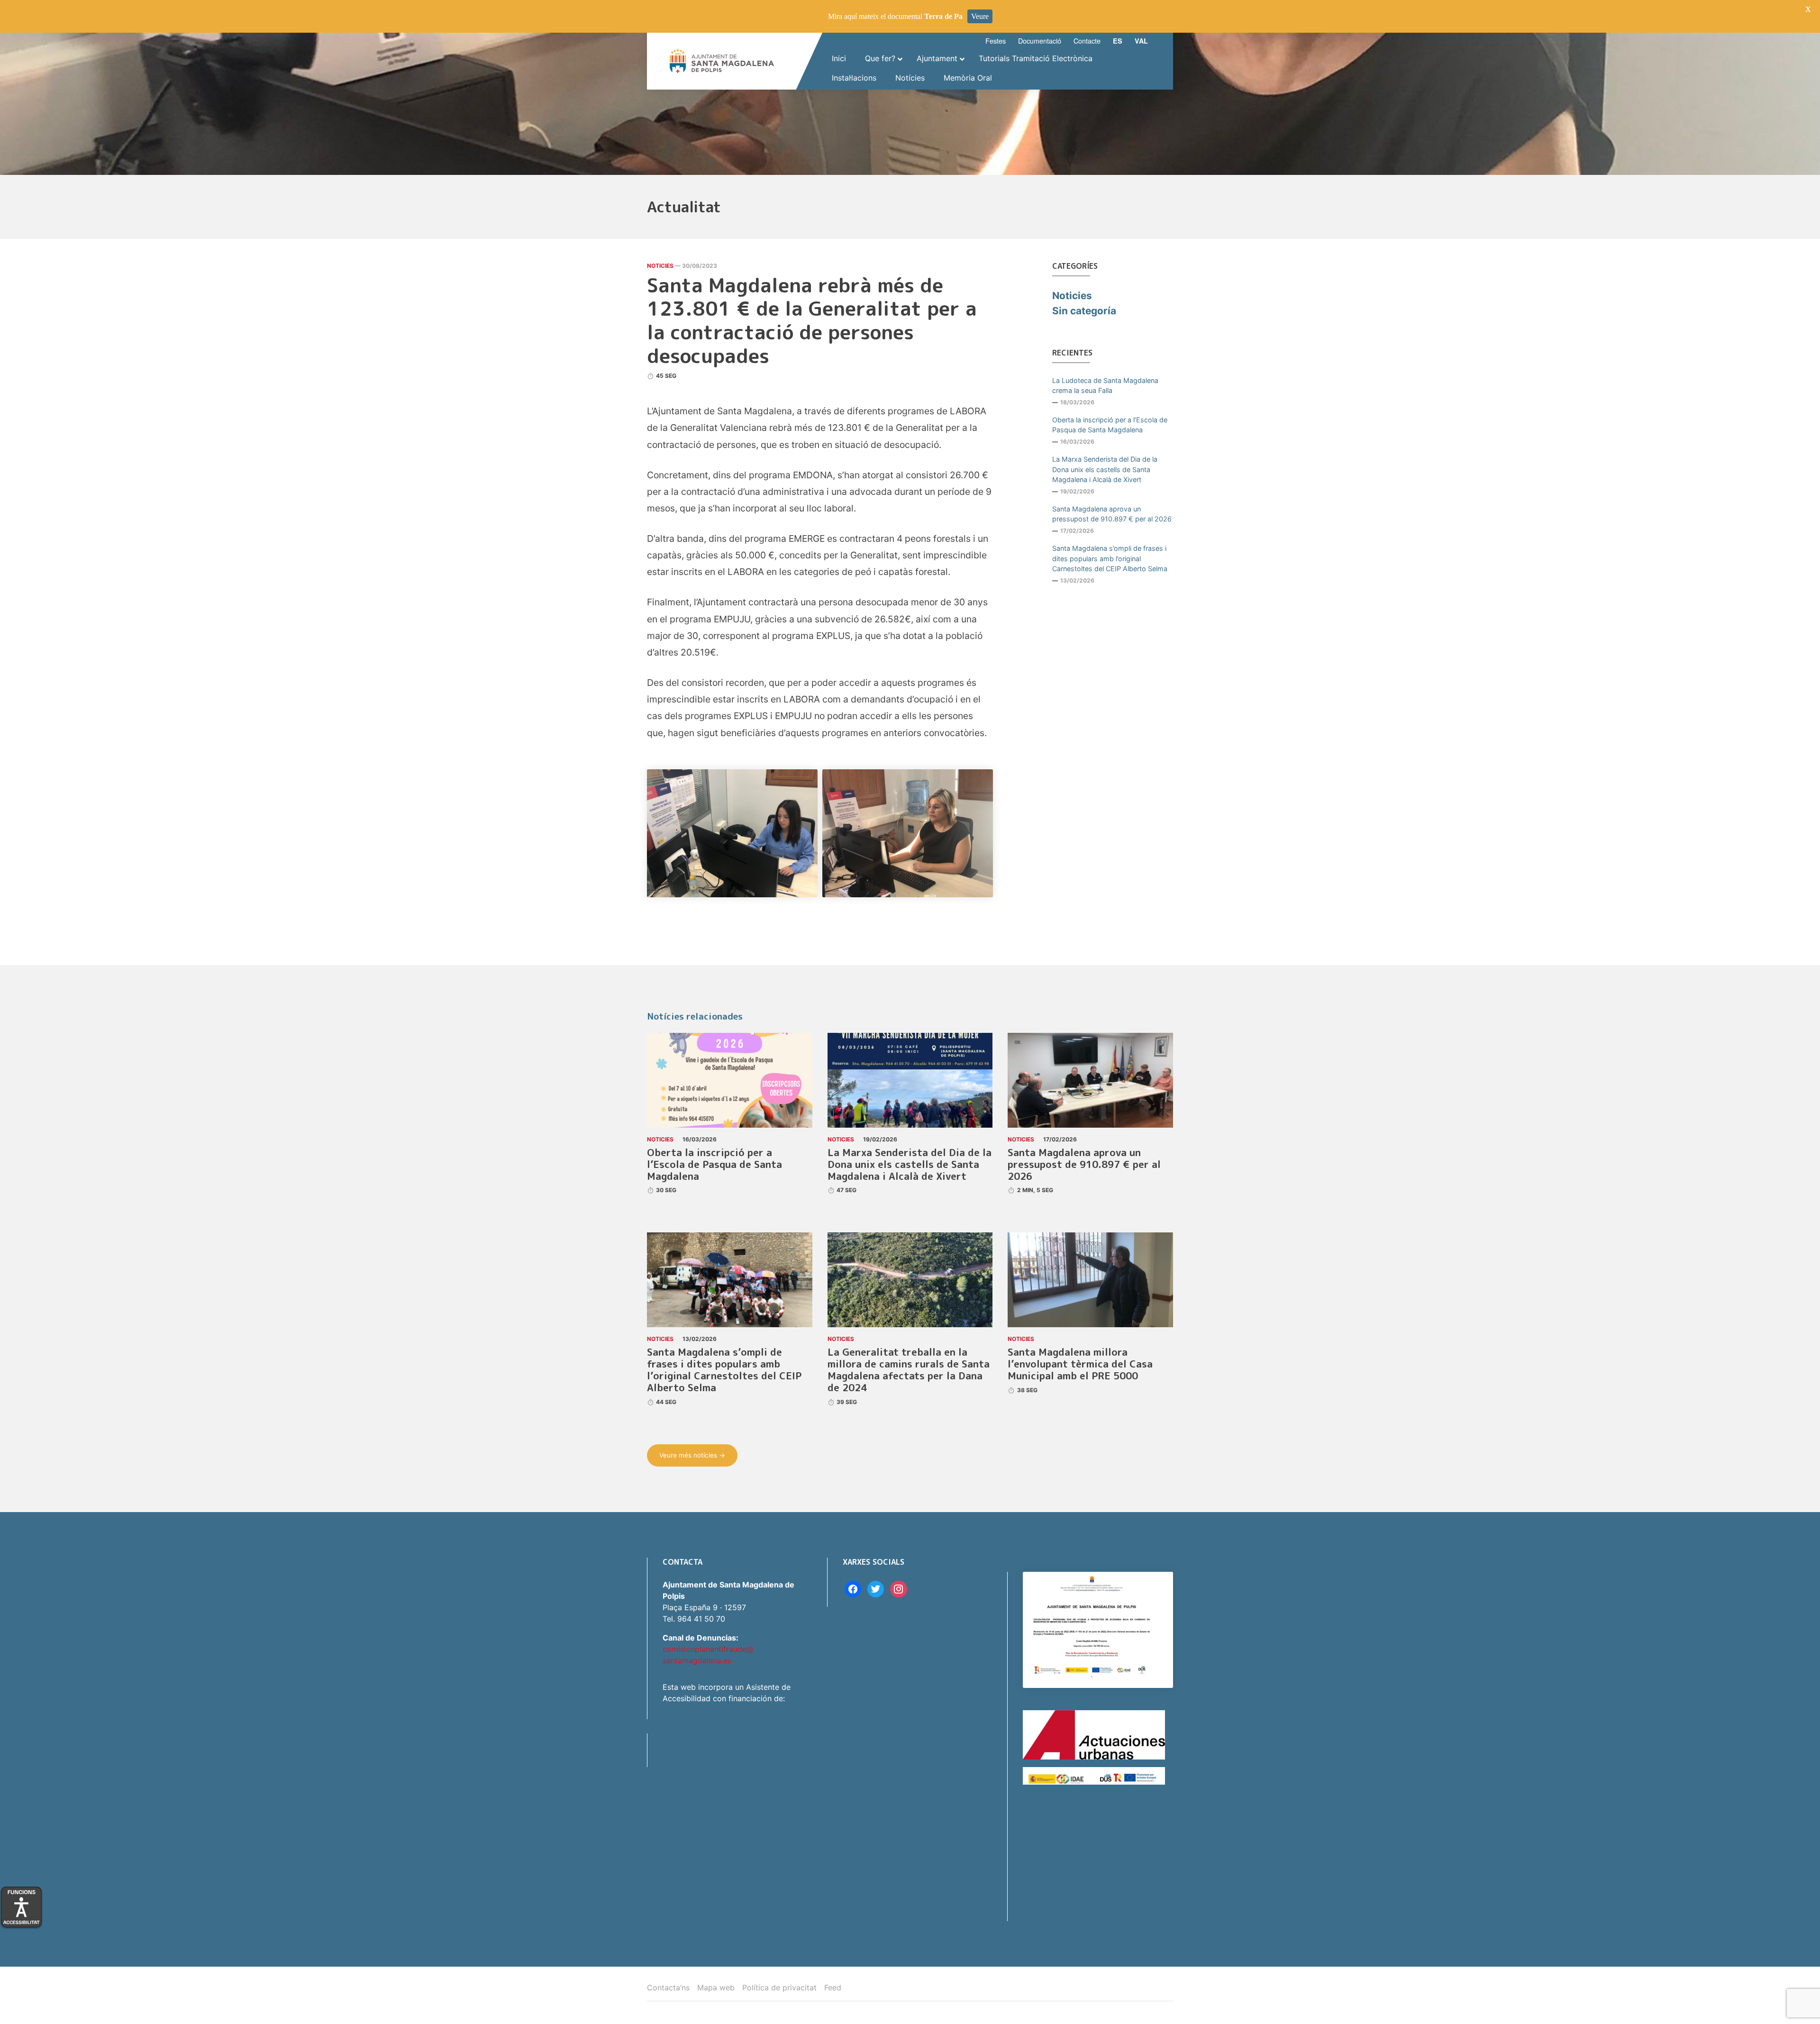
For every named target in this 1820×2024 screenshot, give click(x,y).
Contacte (1087, 41)
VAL (1141, 41)
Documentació (1040, 41)
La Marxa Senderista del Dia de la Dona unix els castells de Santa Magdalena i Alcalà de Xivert (1105, 469)
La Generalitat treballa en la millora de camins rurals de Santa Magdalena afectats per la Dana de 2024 (909, 1370)
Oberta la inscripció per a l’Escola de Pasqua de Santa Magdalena (1110, 425)
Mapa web (716, 1988)
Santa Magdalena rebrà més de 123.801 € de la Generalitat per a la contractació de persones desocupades (812, 320)
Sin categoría (1084, 311)
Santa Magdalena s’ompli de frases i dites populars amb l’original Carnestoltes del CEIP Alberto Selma (1110, 558)
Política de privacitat (779, 1988)
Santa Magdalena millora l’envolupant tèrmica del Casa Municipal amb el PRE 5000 (1080, 1364)
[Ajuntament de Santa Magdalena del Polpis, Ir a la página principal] (722, 61)
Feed (833, 1988)
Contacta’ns (668, 1988)
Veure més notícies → (692, 1455)
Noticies (660, 266)
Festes (996, 41)
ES (1118, 41)
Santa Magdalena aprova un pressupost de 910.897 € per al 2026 (1112, 514)
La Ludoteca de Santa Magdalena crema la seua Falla (1105, 386)
